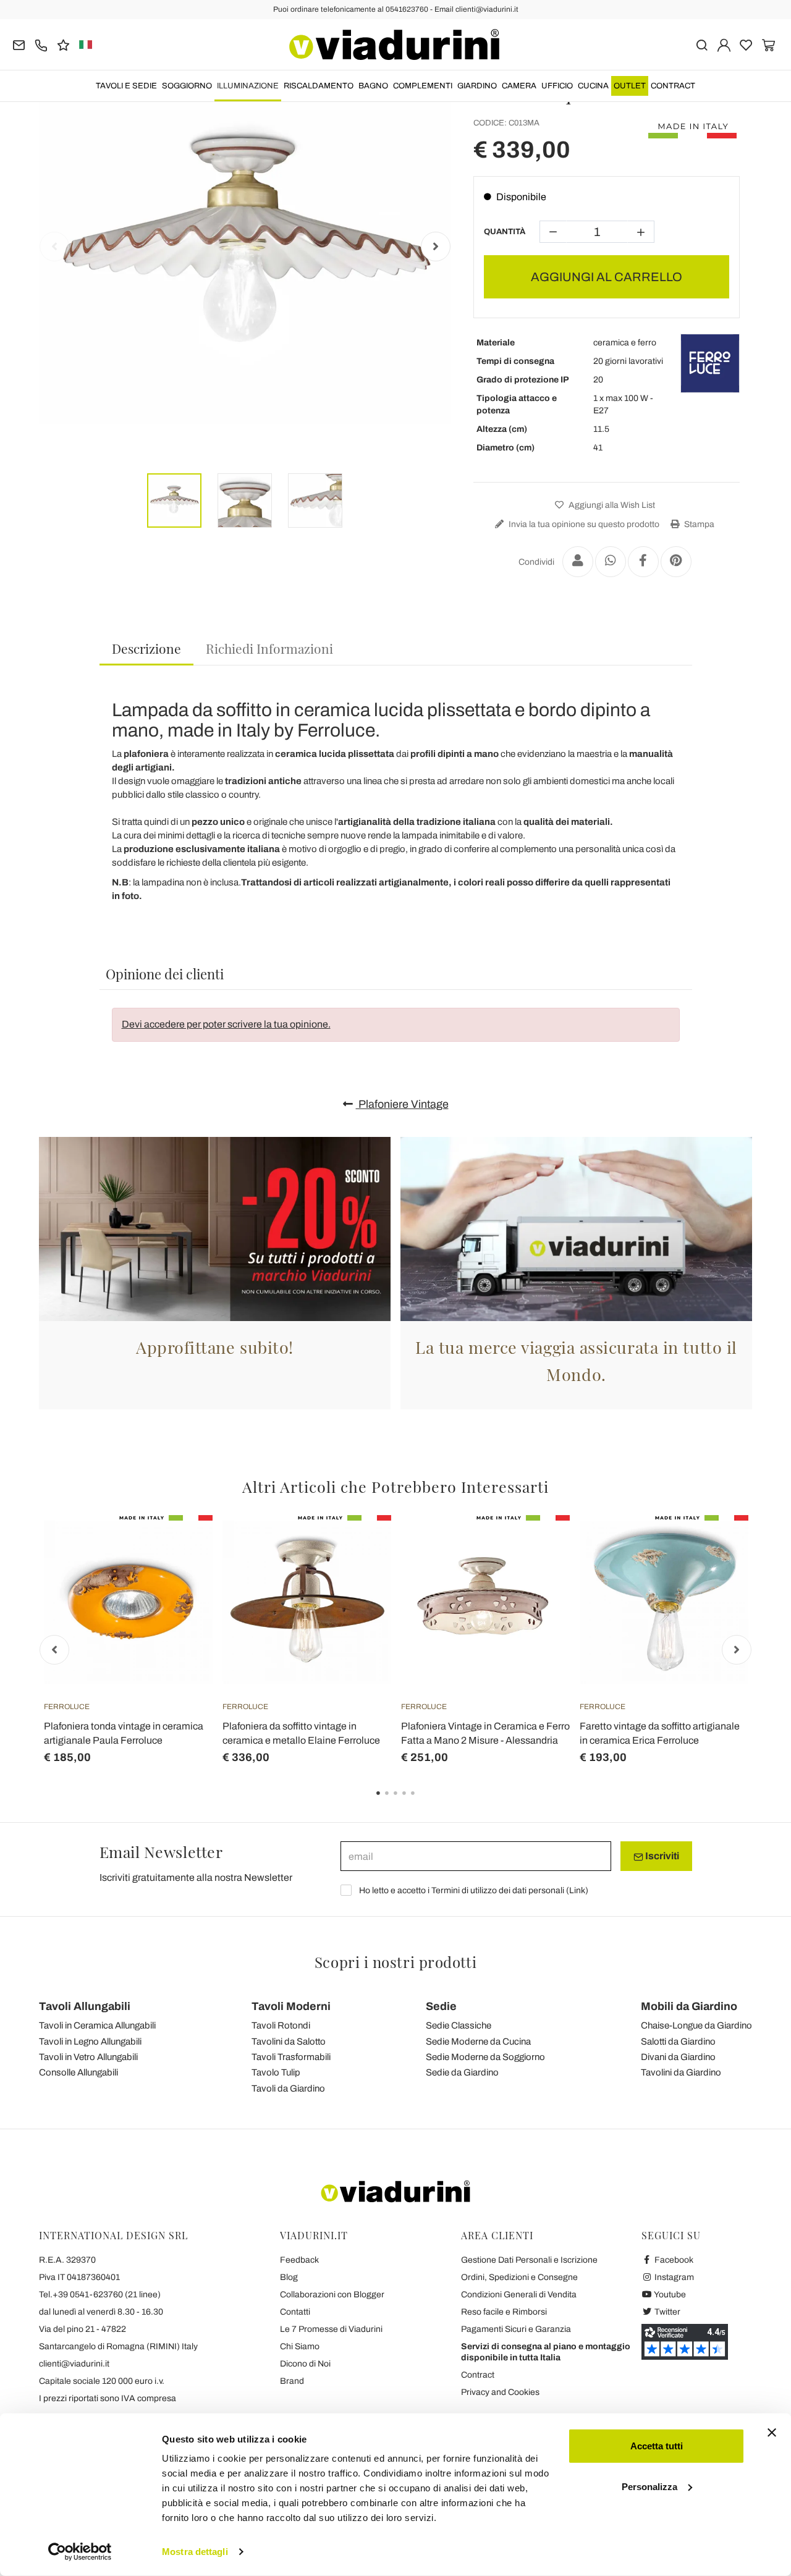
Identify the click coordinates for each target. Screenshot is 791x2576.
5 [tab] (423, 1802)
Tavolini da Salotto (289, 2042)
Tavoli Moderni (291, 2006)
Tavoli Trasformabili (291, 2057)
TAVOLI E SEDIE (126, 86)
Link (577, 1890)
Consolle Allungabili (78, 2072)
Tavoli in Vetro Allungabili (88, 2057)
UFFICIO (557, 86)
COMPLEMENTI (423, 86)
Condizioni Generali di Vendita (519, 2295)
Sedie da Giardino (462, 2072)
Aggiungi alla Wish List (611, 505)
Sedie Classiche (459, 2025)
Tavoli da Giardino (288, 2088)
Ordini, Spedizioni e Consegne (519, 2277)
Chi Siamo (300, 2346)
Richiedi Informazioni (269, 648)
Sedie (441, 2006)
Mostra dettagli (195, 2552)
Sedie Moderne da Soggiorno (485, 2057)
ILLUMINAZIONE (248, 86)
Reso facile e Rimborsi (504, 2312)
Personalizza (649, 2486)
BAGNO (373, 86)
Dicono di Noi (305, 2364)
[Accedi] (724, 44)
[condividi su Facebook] (643, 562)
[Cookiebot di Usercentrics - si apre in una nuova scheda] (80, 2552)
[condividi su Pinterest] (676, 562)
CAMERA (519, 86)
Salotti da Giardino (678, 2042)
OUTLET (630, 86)
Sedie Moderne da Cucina (478, 2042)
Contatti (295, 2312)
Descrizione (146, 648)
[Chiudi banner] (772, 2433)
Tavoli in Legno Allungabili (90, 2042)
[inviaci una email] (19, 44)
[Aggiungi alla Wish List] (181, 1576)
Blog (289, 2277)
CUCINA (593, 86)
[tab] (146, 649)
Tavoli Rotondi (281, 2025)
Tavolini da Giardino (681, 2072)
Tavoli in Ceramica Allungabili (97, 2025)
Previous (54, 247)
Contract (673, 86)
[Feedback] (63, 44)
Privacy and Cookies (500, 2392)
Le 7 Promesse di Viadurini (331, 2329)
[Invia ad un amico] (578, 562)
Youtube (669, 2295)
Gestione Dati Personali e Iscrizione (529, 2260)
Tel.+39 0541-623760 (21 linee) (100, 2295)
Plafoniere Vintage (402, 1104)
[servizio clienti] (41, 44)
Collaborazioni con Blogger (332, 2295)
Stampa (698, 524)
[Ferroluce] (710, 363)
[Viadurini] (394, 44)
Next (436, 247)
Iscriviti (661, 1856)
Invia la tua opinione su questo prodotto (583, 524)
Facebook (673, 2260)
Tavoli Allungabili (85, 2006)
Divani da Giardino (678, 2057)
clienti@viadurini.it (74, 2364)
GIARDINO (477, 86)
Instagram (673, 2277)
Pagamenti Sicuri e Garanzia (516, 2329)
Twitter (666, 2312)
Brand (292, 2381)
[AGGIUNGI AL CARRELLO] (181, 1546)
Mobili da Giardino (689, 2006)
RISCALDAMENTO (319, 86)
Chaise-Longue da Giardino (696, 2025)
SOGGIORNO (187, 86)
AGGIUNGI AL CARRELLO (607, 277)
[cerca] (702, 44)
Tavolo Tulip (276, 2072)
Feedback (299, 2260)
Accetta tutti (657, 2446)
